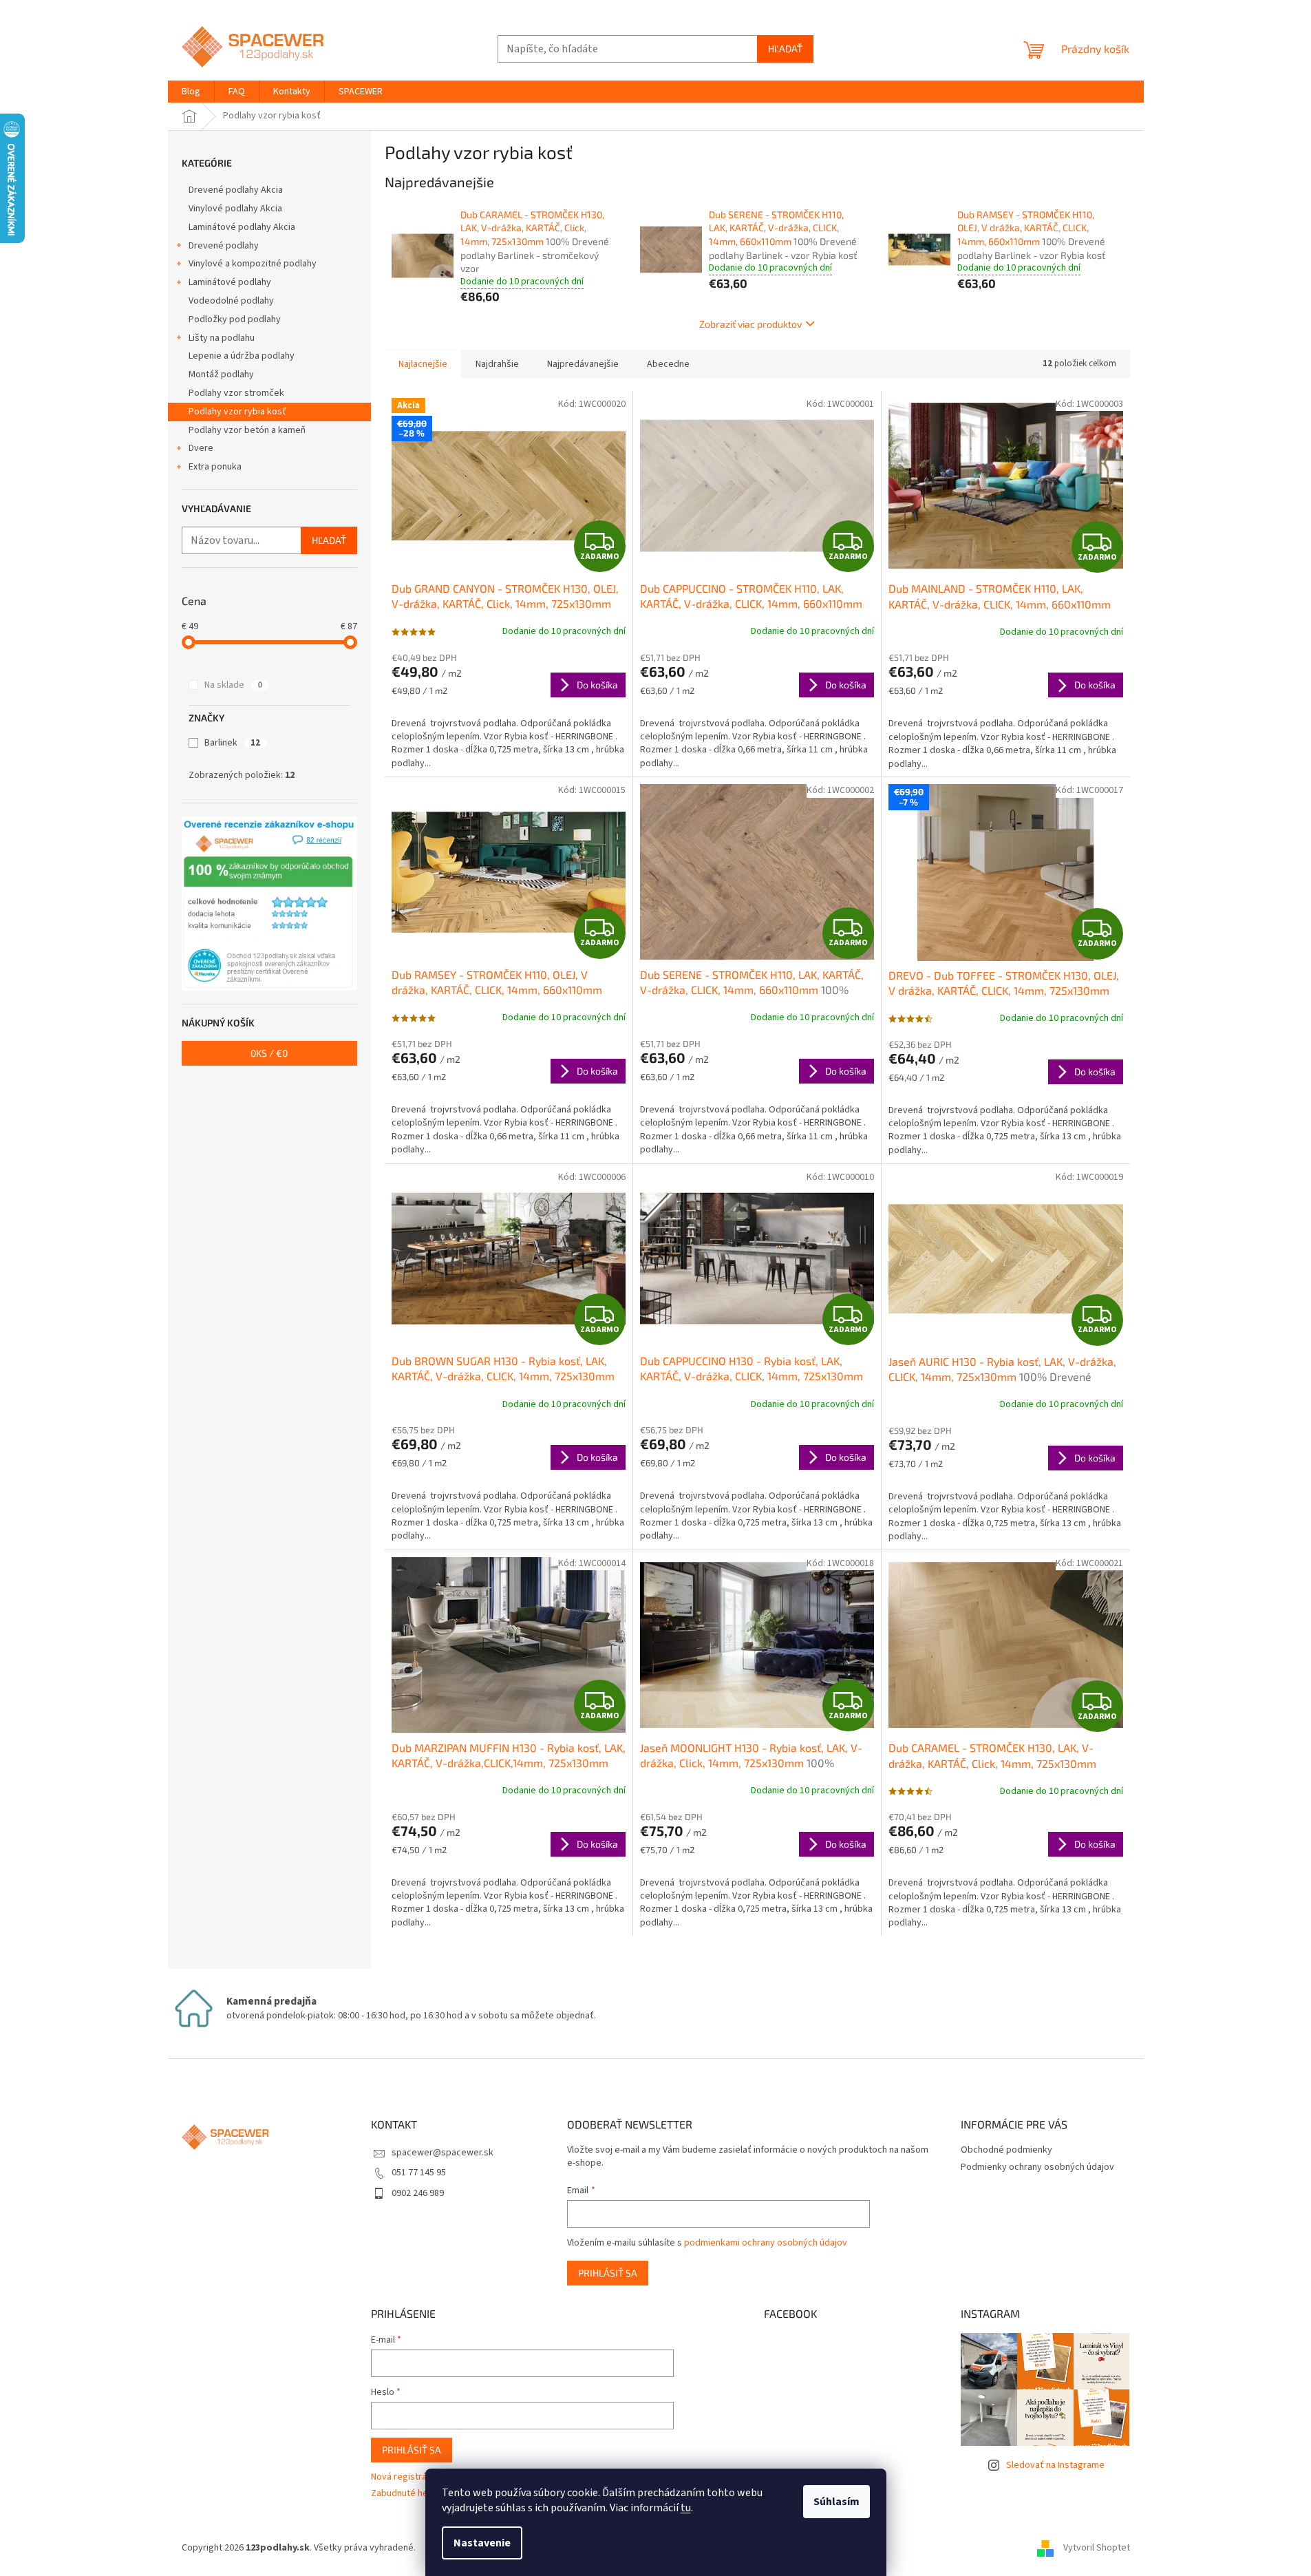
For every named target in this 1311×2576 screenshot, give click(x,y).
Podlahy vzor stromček (236, 393)
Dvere (201, 448)
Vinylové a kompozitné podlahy (253, 264)
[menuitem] (191, 92)
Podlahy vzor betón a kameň (247, 430)
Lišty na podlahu (222, 338)
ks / (269, 1053)
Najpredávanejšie (583, 364)
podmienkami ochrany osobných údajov (766, 2243)
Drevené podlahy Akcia (236, 190)
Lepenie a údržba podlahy (242, 356)
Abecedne (668, 364)
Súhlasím (836, 2502)
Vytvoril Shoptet (1097, 2548)
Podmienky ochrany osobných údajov (1037, 2167)
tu (686, 2508)
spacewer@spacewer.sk (443, 2153)
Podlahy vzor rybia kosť (237, 412)
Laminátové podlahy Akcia (242, 227)
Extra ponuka (215, 467)
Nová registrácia (405, 2477)
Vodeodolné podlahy (231, 301)
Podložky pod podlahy (235, 319)
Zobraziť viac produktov (750, 324)
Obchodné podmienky (1006, 2150)
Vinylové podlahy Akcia (235, 209)
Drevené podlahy (224, 246)
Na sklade (233, 685)
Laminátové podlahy (230, 282)
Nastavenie (482, 2543)
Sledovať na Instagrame (1055, 2465)
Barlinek (232, 743)
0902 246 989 (418, 2193)
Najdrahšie (497, 364)
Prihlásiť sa (608, 2273)
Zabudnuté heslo (406, 2494)
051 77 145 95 (419, 2173)
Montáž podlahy (221, 374)
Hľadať (785, 49)
